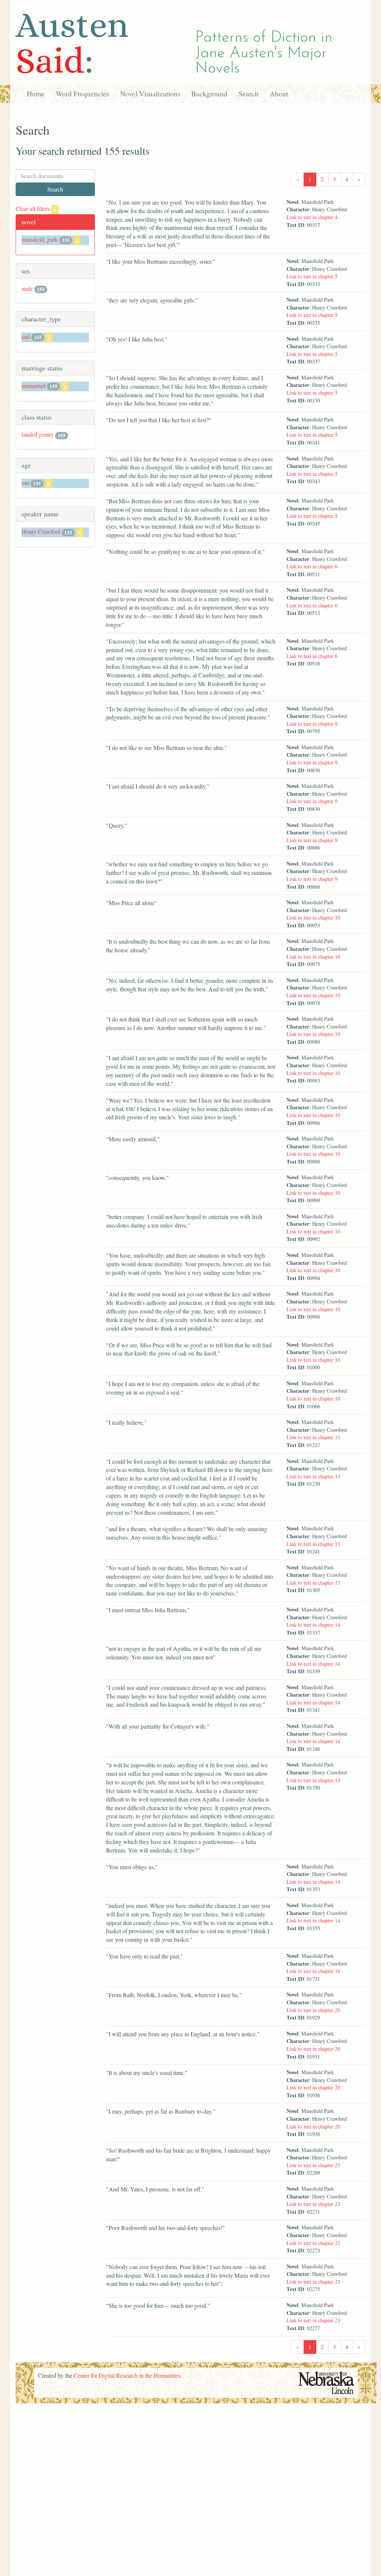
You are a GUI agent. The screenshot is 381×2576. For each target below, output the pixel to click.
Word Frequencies (82, 94)
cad (26, 336)
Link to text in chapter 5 (312, 276)
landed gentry (38, 434)
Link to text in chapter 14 (313, 1625)
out (25, 483)
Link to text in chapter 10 (313, 918)
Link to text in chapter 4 (312, 217)
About (279, 94)
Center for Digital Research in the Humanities (127, 2375)
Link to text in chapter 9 (312, 724)
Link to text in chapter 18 (313, 1971)
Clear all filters (36, 208)
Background (209, 94)
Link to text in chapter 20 (313, 2010)
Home (36, 94)
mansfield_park (40, 239)
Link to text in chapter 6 (312, 566)
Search (249, 94)
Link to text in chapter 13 (313, 1437)
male (27, 288)
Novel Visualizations (150, 94)
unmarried (33, 386)
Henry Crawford (41, 531)
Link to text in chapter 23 (313, 2165)
